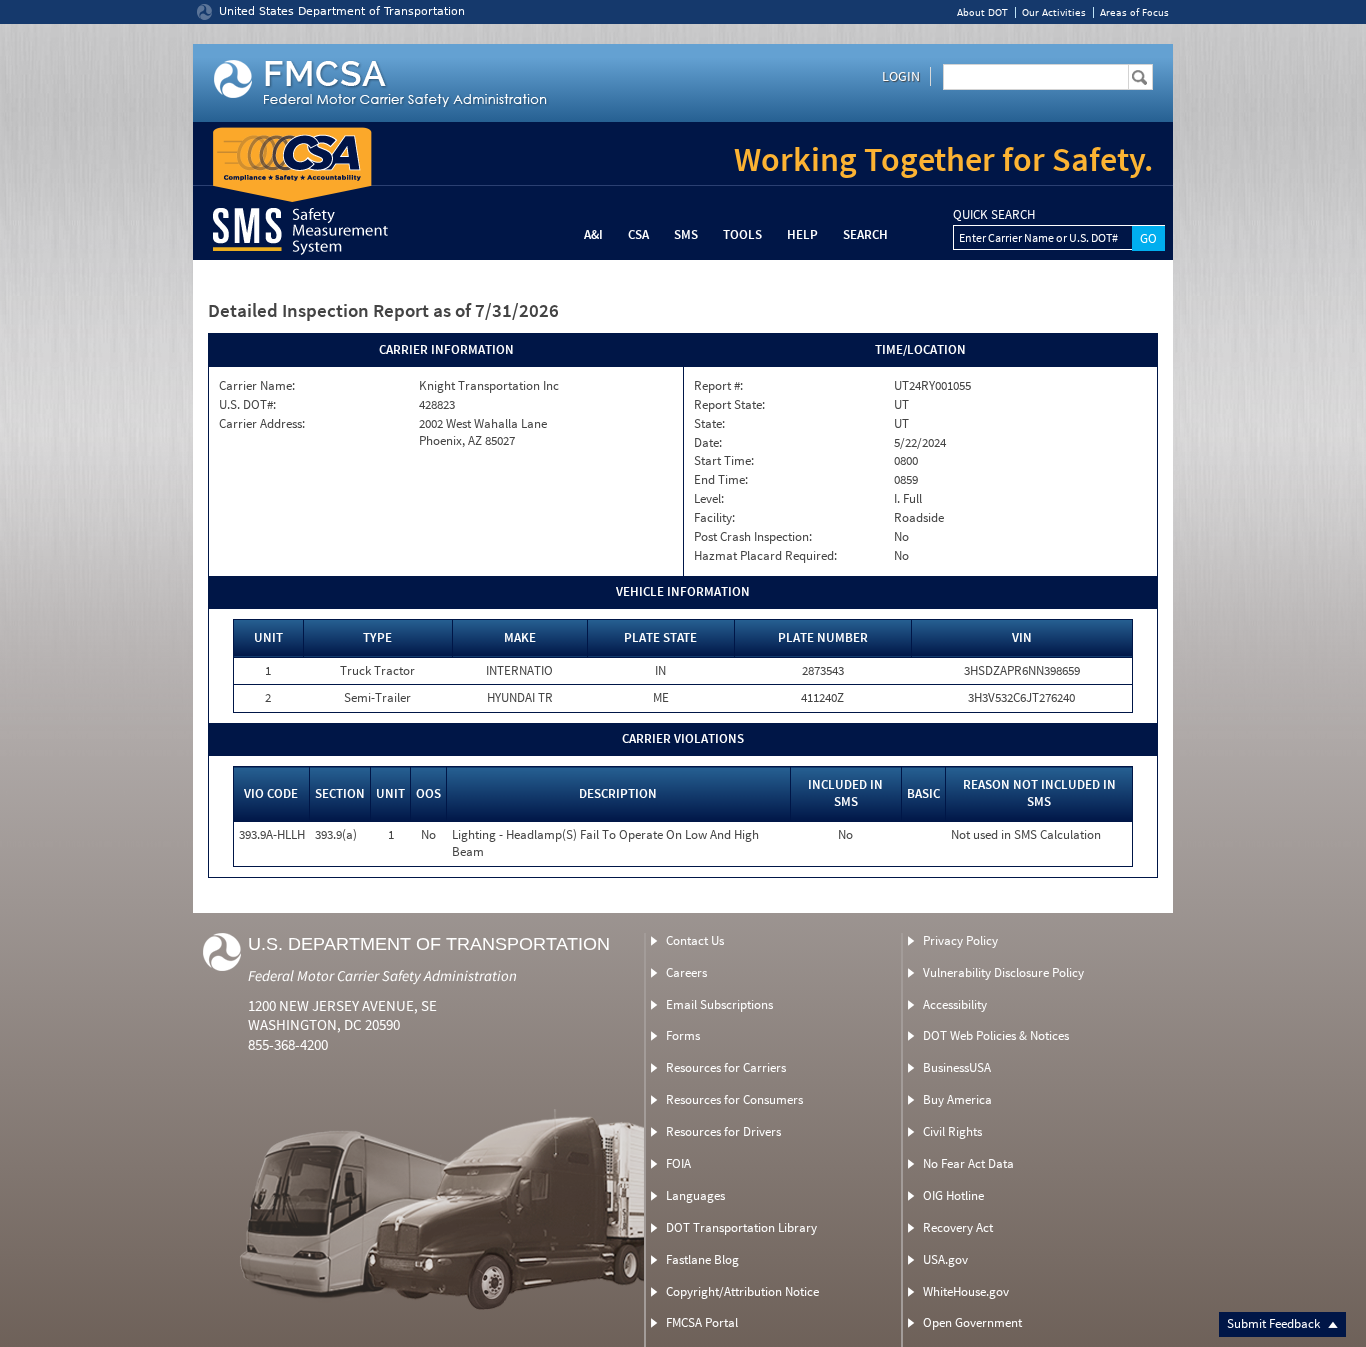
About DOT (982, 12)
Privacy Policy (960, 940)
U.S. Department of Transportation (429, 944)
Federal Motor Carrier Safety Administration (382, 975)
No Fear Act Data (968, 1163)
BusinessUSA (957, 1067)
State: (709, 424)
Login (901, 76)
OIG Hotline (953, 1195)
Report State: (729, 405)
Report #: (718, 386)
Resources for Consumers (734, 1099)
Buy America (957, 1099)
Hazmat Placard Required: (765, 556)
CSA (638, 234)
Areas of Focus (1134, 12)
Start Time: (724, 461)
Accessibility (955, 1004)
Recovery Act (958, 1227)
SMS (686, 234)
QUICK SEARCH (994, 215)
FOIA (678, 1163)
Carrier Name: (257, 386)
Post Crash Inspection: (753, 537)
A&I (593, 234)
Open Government (972, 1322)
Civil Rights (952, 1131)
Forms (683, 1035)
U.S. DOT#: (247, 405)
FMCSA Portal (702, 1322)
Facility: (714, 518)
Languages (695, 1195)
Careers (686, 972)
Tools (742, 234)
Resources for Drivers (723, 1131)
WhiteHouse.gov (966, 1291)
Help (802, 234)
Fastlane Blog (702, 1259)
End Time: (721, 480)
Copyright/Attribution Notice (742, 1291)
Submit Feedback (1275, 1323)
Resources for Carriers (726, 1067)
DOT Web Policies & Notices (996, 1035)
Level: (709, 499)
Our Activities (1054, 12)
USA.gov (945, 1259)
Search (865, 234)
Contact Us (695, 940)
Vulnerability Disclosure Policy (1003, 972)
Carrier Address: (262, 424)
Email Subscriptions (719, 1004)
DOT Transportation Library (741, 1227)
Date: (708, 443)
